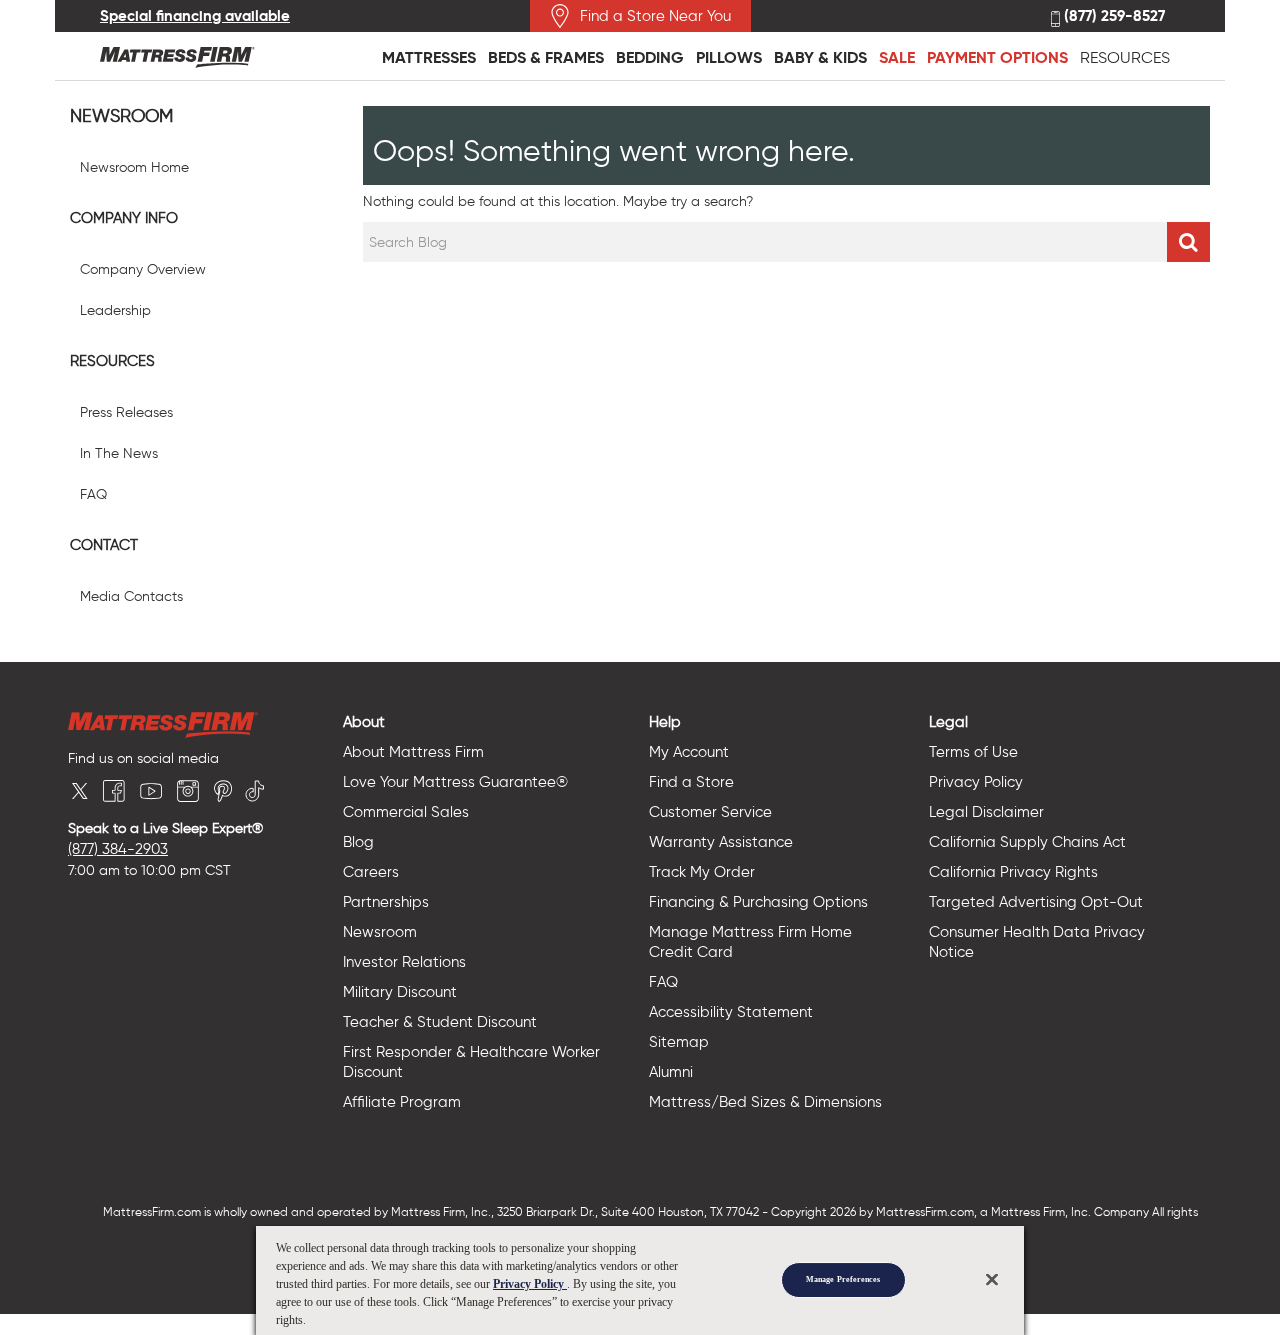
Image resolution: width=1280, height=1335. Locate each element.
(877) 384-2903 (118, 849)
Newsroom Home (134, 167)
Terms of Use (973, 752)
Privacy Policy (976, 782)
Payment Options (997, 57)
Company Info (124, 218)
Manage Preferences (843, 1279)
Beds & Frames (546, 57)
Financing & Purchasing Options (758, 902)
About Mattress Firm (413, 752)
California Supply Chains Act (1027, 842)
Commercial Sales (406, 812)
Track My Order (702, 872)
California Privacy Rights (1013, 872)
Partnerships (386, 902)
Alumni (671, 1072)
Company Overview (143, 269)
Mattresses (429, 57)
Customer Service (710, 812)
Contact (104, 545)
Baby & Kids (820, 57)
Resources (1125, 57)
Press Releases (126, 412)
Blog (358, 842)
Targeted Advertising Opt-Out (1036, 902)
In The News (119, 453)
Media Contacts (131, 596)
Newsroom (121, 116)
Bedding (650, 57)
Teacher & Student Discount (440, 1022)
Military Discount (400, 992)
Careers (371, 872)
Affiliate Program (402, 1102)
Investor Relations (404, 962)
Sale (897, 57)
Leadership (115, 310)
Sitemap (679, 1042)
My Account (689, 752)
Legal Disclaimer (986, 812)
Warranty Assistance (721, 842)
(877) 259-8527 (1112, 16)
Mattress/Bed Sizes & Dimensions (765, 1102)
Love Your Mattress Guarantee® (455, 782)
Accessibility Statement (731, 1012)
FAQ (93, 494)
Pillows (729, 57)
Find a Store (691, 782)
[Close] (992, 1279)
